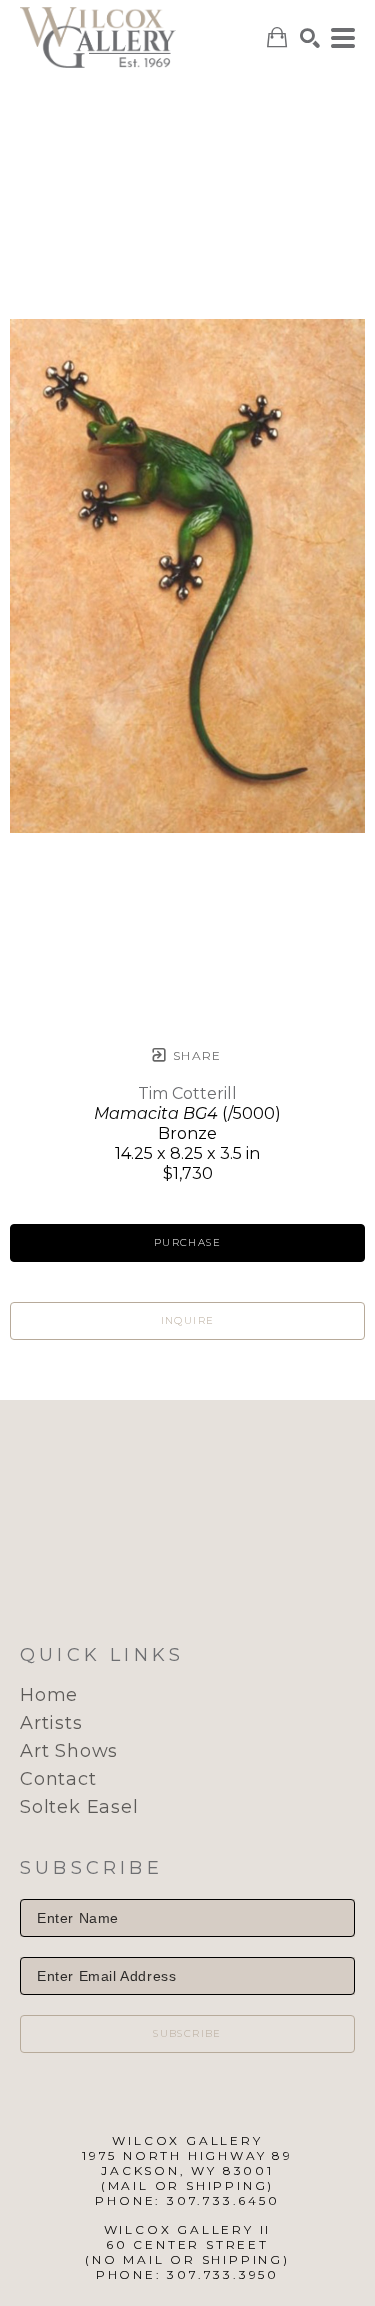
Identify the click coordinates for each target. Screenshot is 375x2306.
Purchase (187, 1242)
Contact (58, 1779)
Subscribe (187, 2033)
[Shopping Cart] (277, 37)
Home (49, 1695)
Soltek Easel (79, 1807)
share (195, 1055)
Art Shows (69, 1751)
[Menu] (343, 38)
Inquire (188, 1320)
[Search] (310, 38)
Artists (51, 1723)
